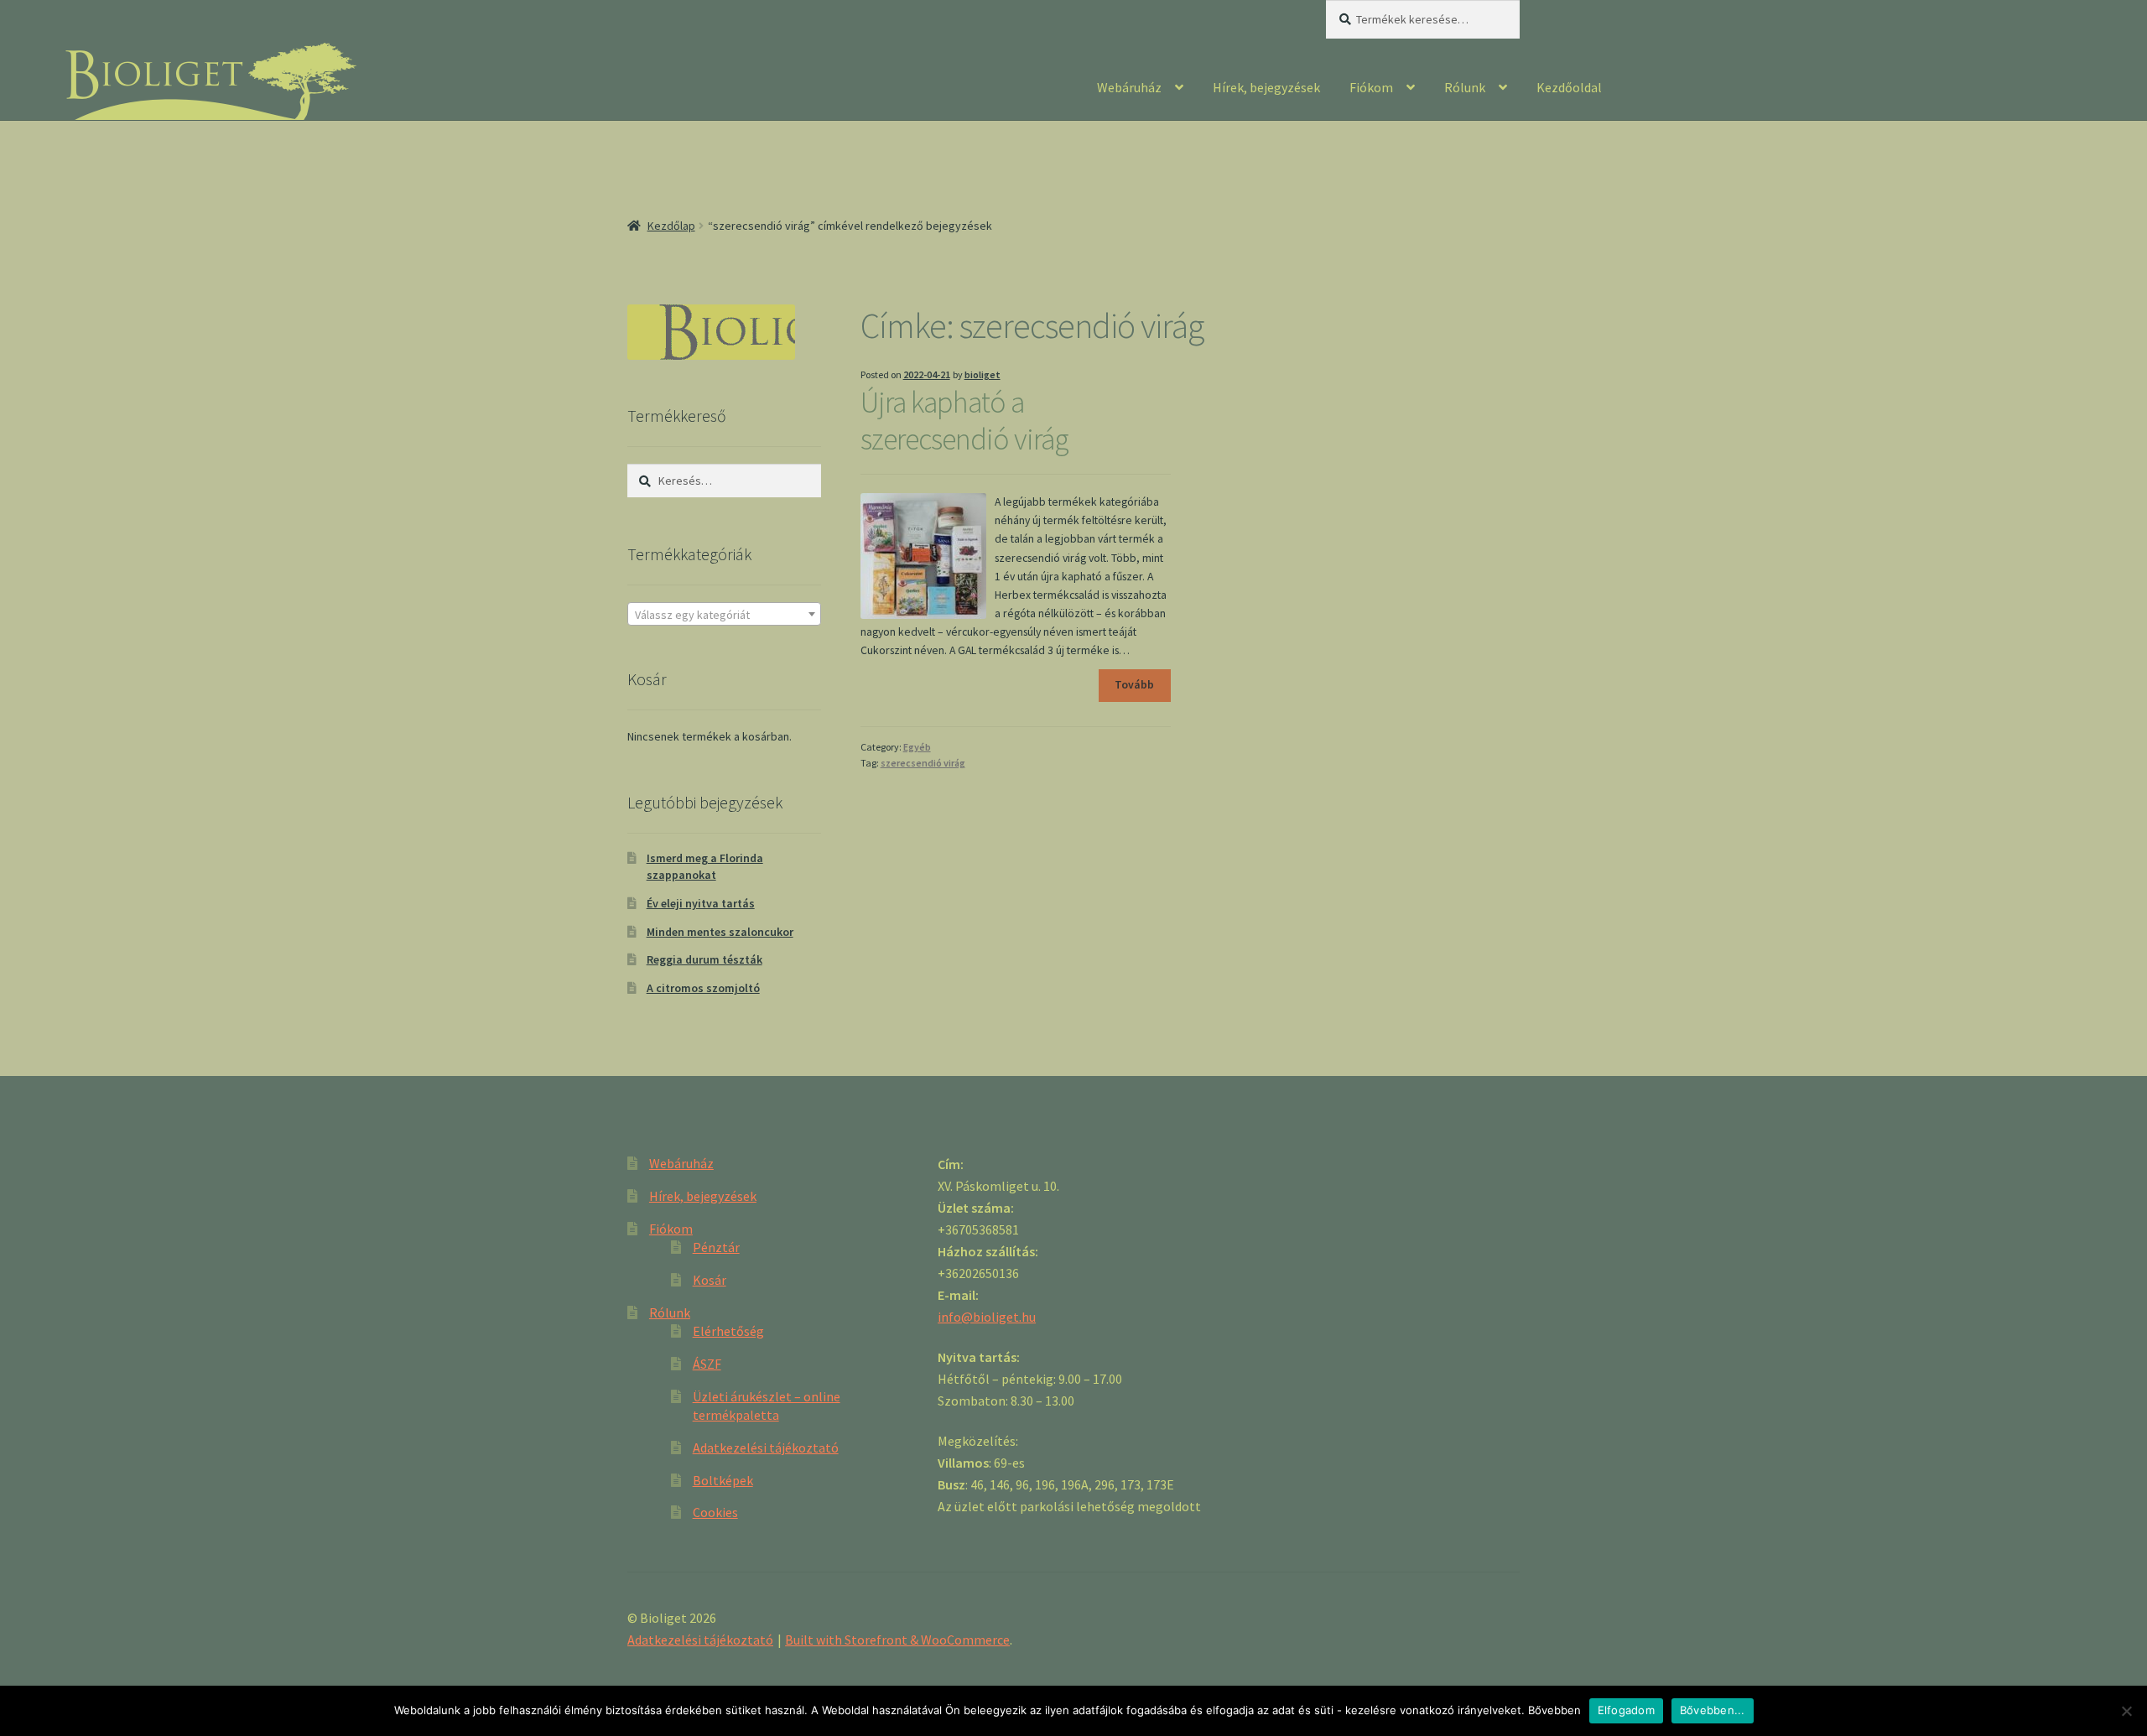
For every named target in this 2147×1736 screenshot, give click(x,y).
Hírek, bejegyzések (1266, 87)
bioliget (983, 374)
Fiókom (1371, 87)
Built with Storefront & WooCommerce (897, 1640)
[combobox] (724, 614)
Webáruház (1129, 87)
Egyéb (917, 747)
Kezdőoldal (1569, 87)
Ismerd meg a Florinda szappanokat (705, 866)
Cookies (715, 1512)
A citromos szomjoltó (703, 988)
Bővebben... (1713, 1710)
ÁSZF (707, 1364)
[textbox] (724, 615)
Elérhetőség (728, 1331)
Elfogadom (1626, 1710)
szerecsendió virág (923, 763)
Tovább (1134, 685)
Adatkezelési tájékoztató (766, 1448)
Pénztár (716, 1247)
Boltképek (723, 1480)
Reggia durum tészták (704, 959)
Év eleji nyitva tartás (701, 903)
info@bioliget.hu (987, 1317)
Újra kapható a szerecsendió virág (964, 421)
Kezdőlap (671, 226)
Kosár (710, 1280)
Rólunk (1465, 87)
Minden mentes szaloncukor (720, 932)
